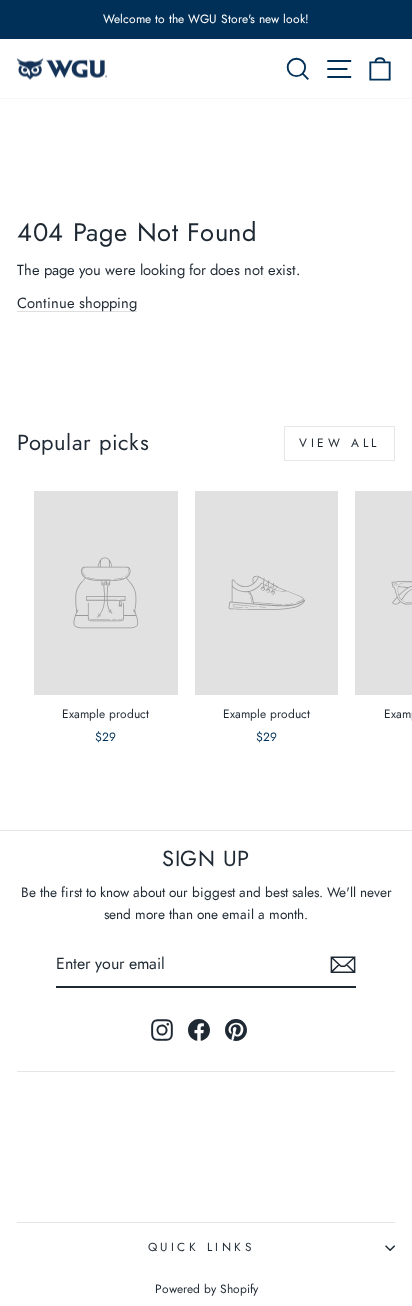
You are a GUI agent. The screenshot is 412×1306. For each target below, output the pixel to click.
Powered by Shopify (206, 1289)
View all (339, 443)
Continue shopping (77, 303)
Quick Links (201, 1246)
